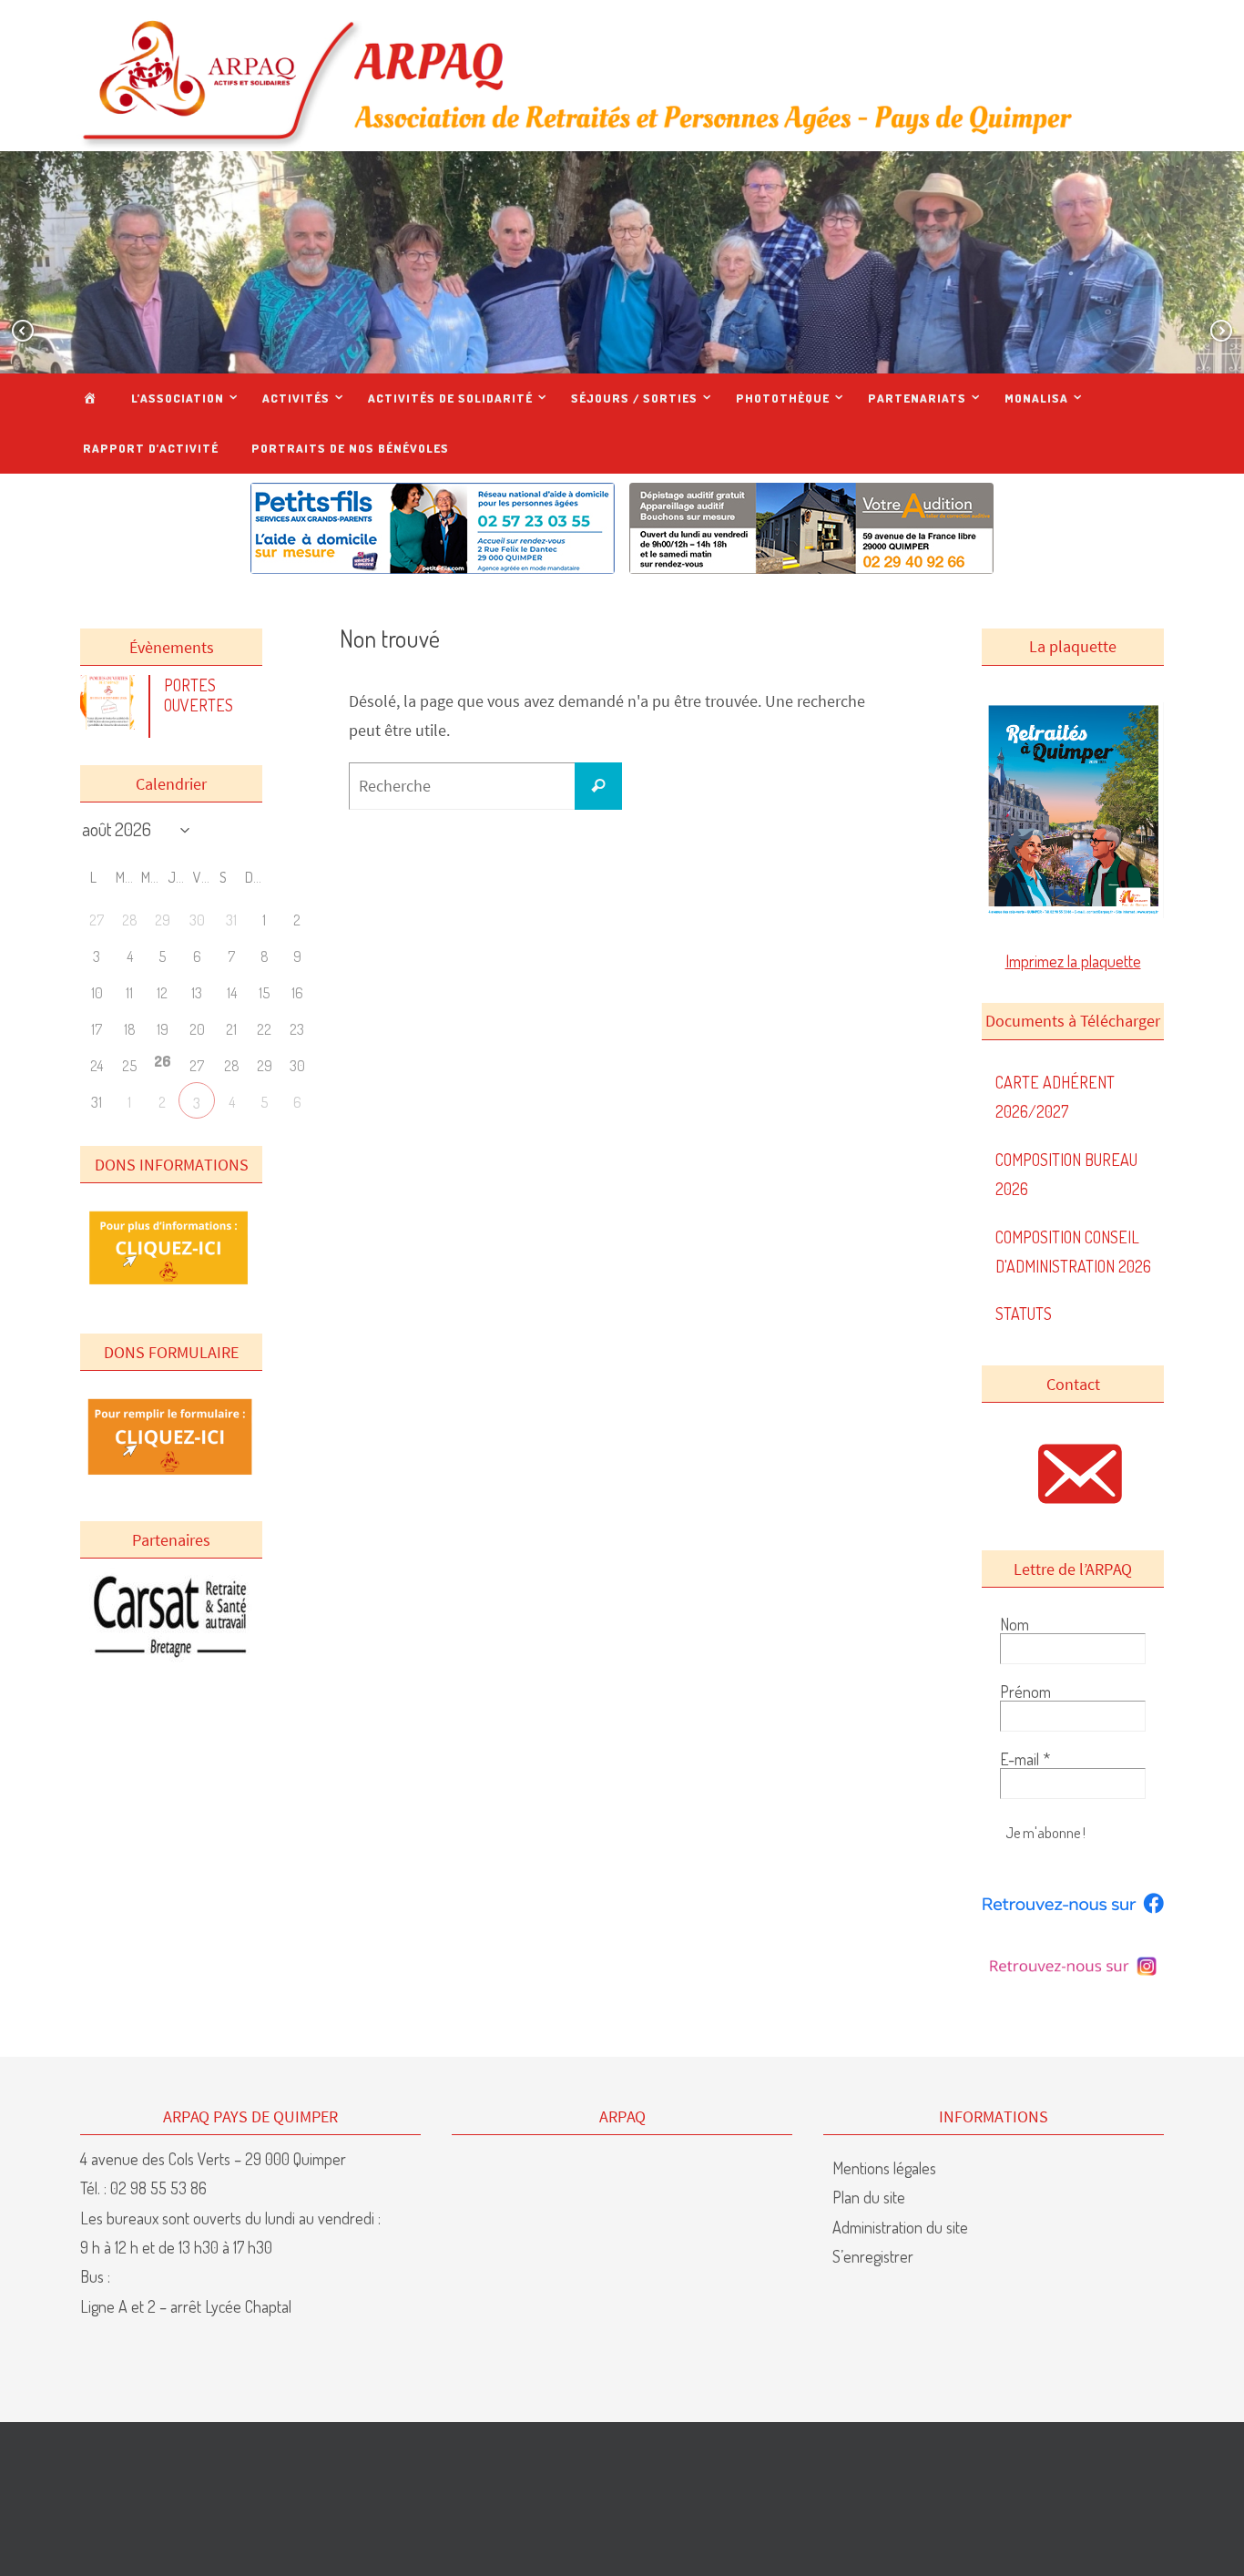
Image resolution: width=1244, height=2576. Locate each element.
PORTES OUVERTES (199, 695)
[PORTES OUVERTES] (112, 723)
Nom (1015, 1624)
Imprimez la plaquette (1073, 961)
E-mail (1025, 1759)
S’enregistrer (873, 2256)
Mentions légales (884, 2168)
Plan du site (869, 2197)
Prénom (1025, 1692)
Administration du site (900, 2227)
